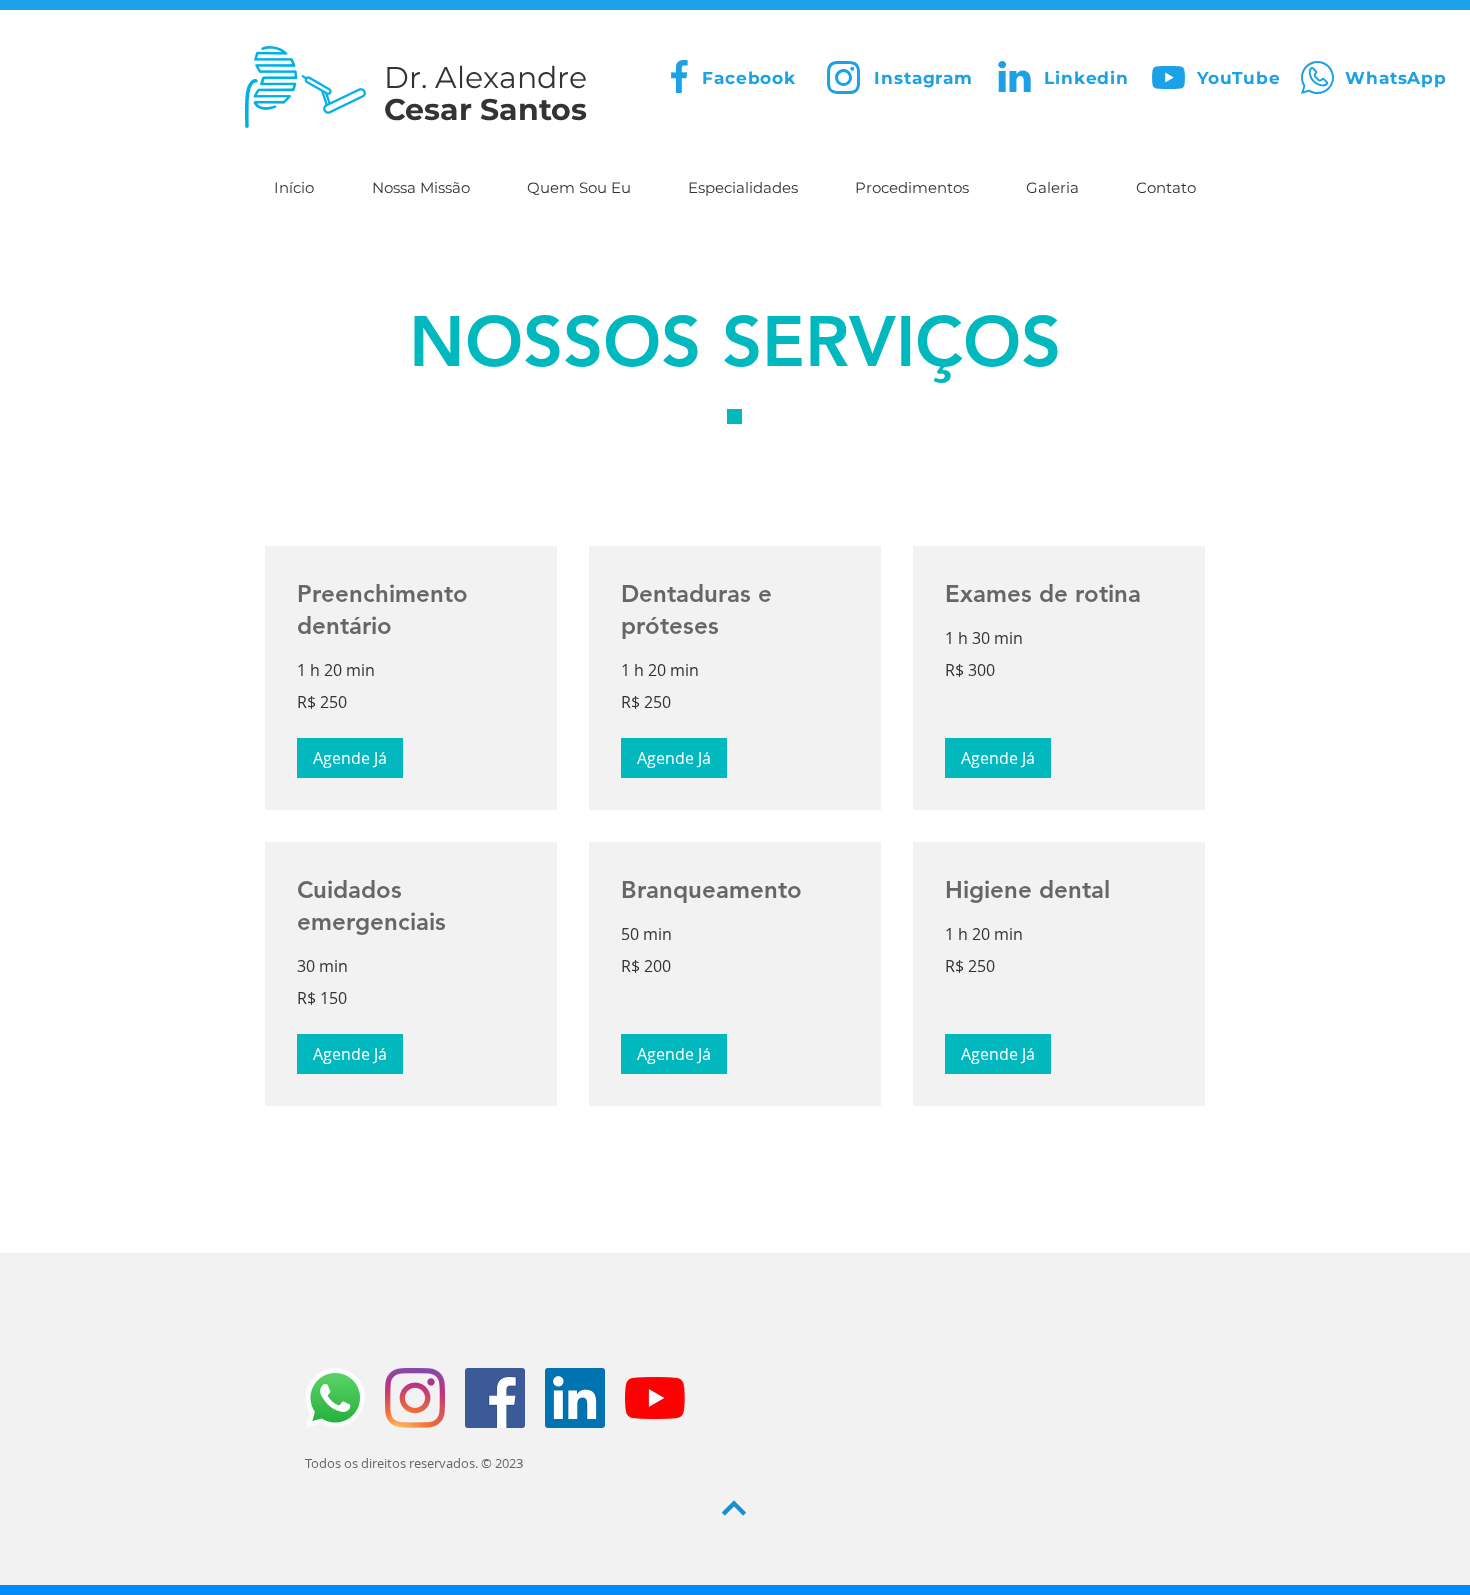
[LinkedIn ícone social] (575, 1398)
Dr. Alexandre (485, 77)
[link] (411, 610)
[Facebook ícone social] (495, 1398)
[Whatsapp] (335, 1398)
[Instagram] (415, 1398)
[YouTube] (655, 1398)
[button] (350, 758)
